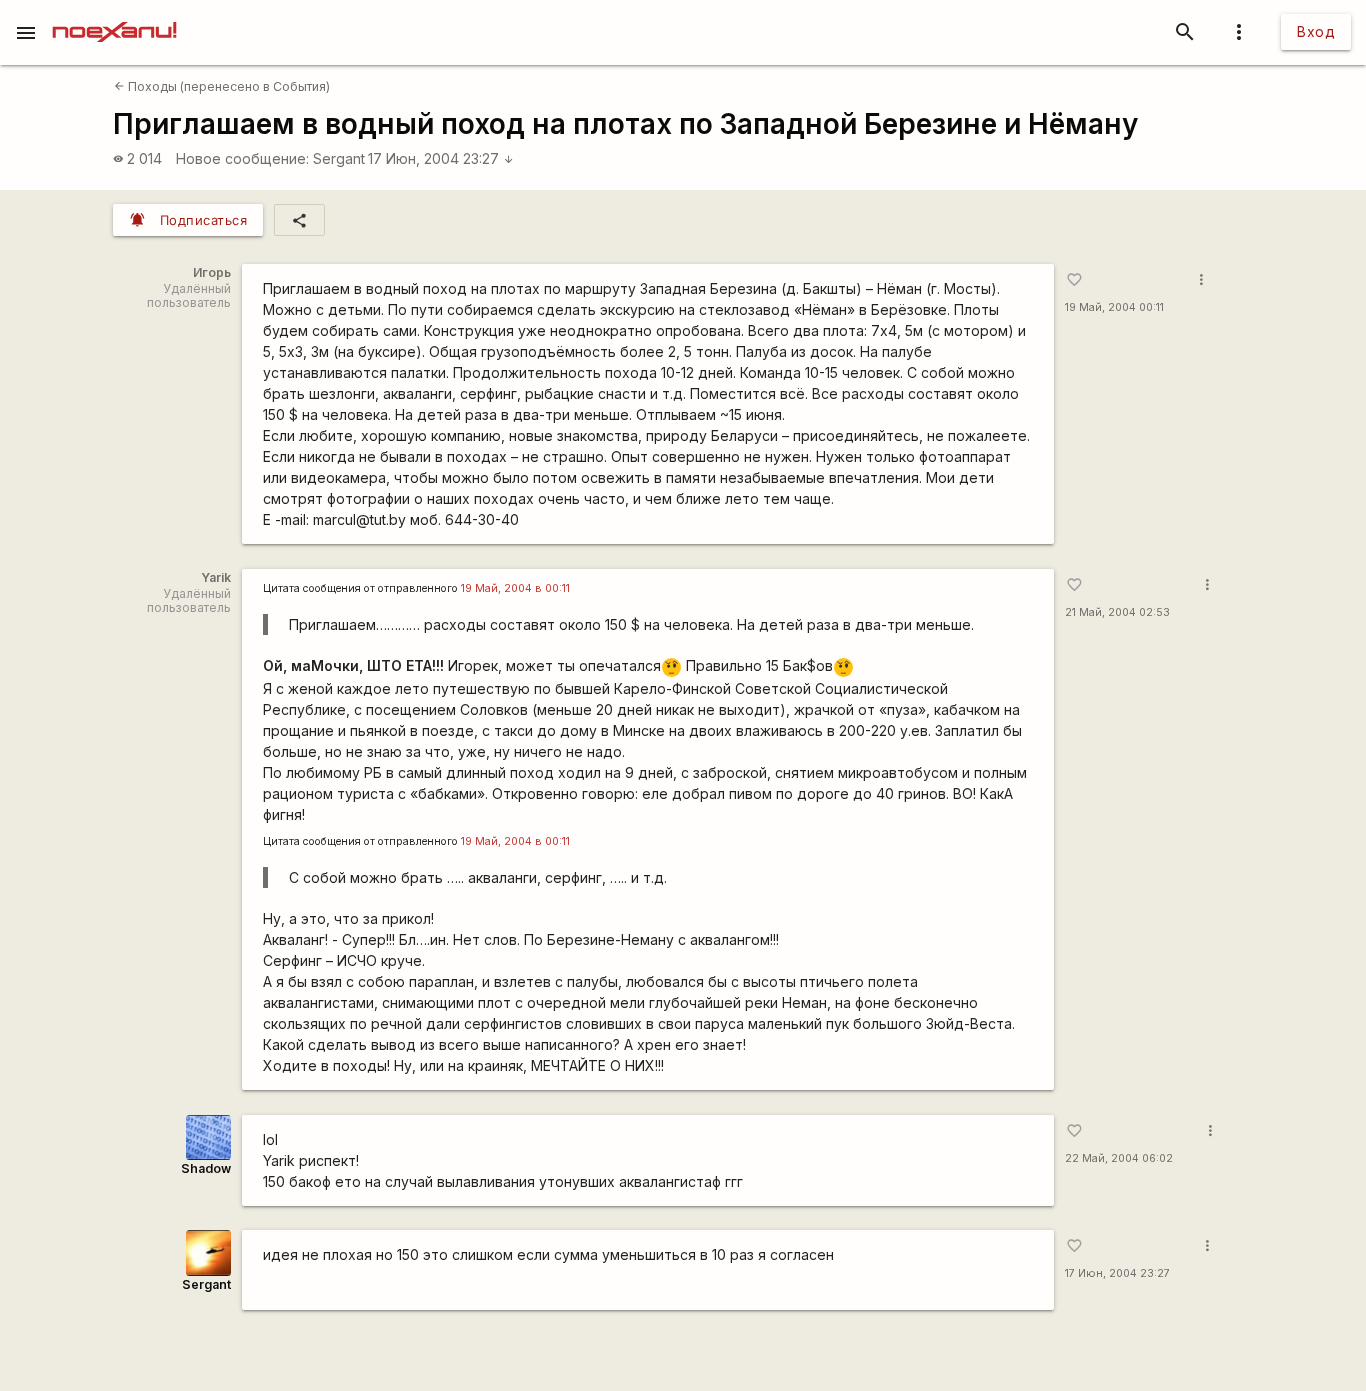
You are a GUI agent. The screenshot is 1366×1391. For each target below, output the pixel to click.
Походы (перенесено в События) (222, 86)
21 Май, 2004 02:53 (1117, 612)
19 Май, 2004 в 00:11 (515, 588)
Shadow (206, 1168)
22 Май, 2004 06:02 (1119, 1158)
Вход (1316, 31)
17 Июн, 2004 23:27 (441, 158)
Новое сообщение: (242, 158)
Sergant (339, 158)
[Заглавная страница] (114, 14)
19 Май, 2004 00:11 (1114, 307)
